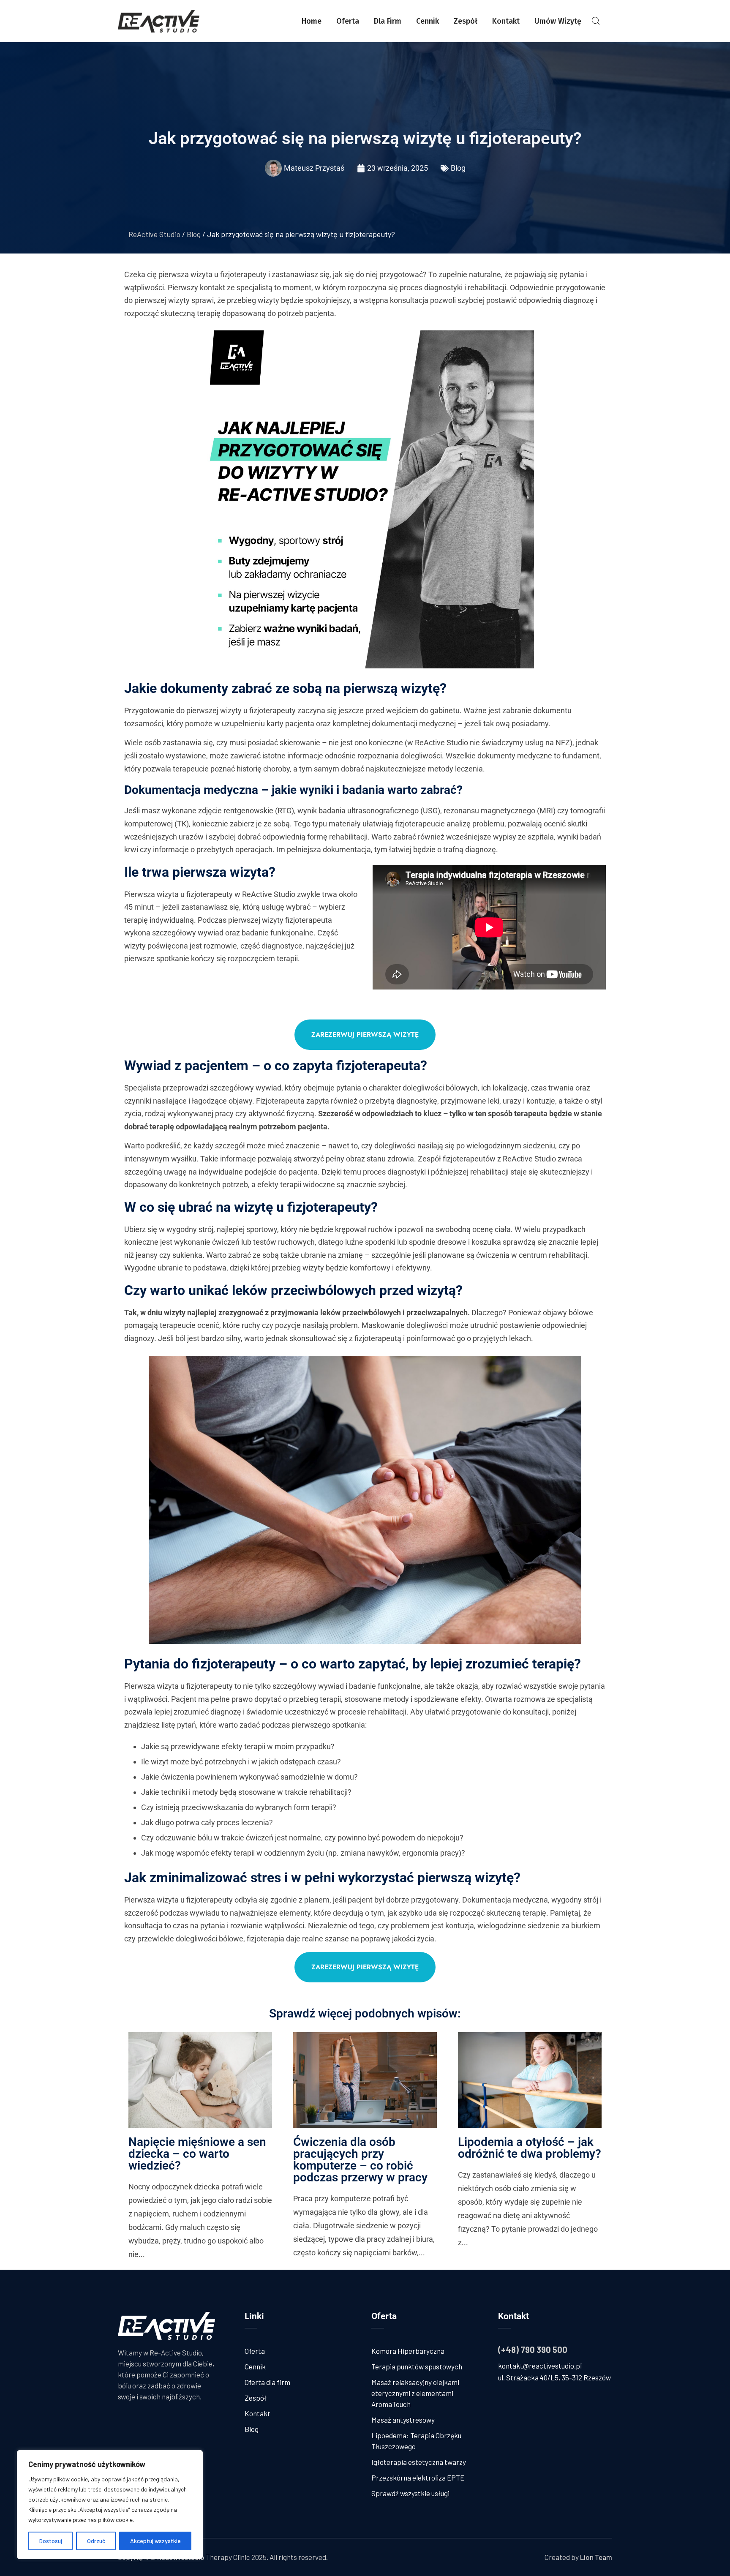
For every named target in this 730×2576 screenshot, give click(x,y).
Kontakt (506, 21)
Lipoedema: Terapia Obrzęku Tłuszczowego (416, 2441)
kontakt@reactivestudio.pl (540, 2366)
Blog (458, 168)
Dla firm (388, 21)
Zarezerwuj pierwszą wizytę (365, 1034)
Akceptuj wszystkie (155, 2541)
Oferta (348, 21)
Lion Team (596, 2557)
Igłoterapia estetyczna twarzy (419, 2462)
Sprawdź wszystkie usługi (410, 2493)
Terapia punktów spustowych (417, 2366)
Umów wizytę (558, 21)
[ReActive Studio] (159, 21)
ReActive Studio (154, 234)
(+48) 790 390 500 (533, 2350)
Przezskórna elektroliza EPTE (418, 2478)
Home (312, 21)
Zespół (466, 21)
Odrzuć (96, 2541)
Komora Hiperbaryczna (408, 2351)
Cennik (428, 21)
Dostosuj (51, 2541)
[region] (110, 2505)
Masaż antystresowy (403, 2420)
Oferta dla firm (267, 2382)
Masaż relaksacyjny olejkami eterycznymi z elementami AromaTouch (415, 2393)
